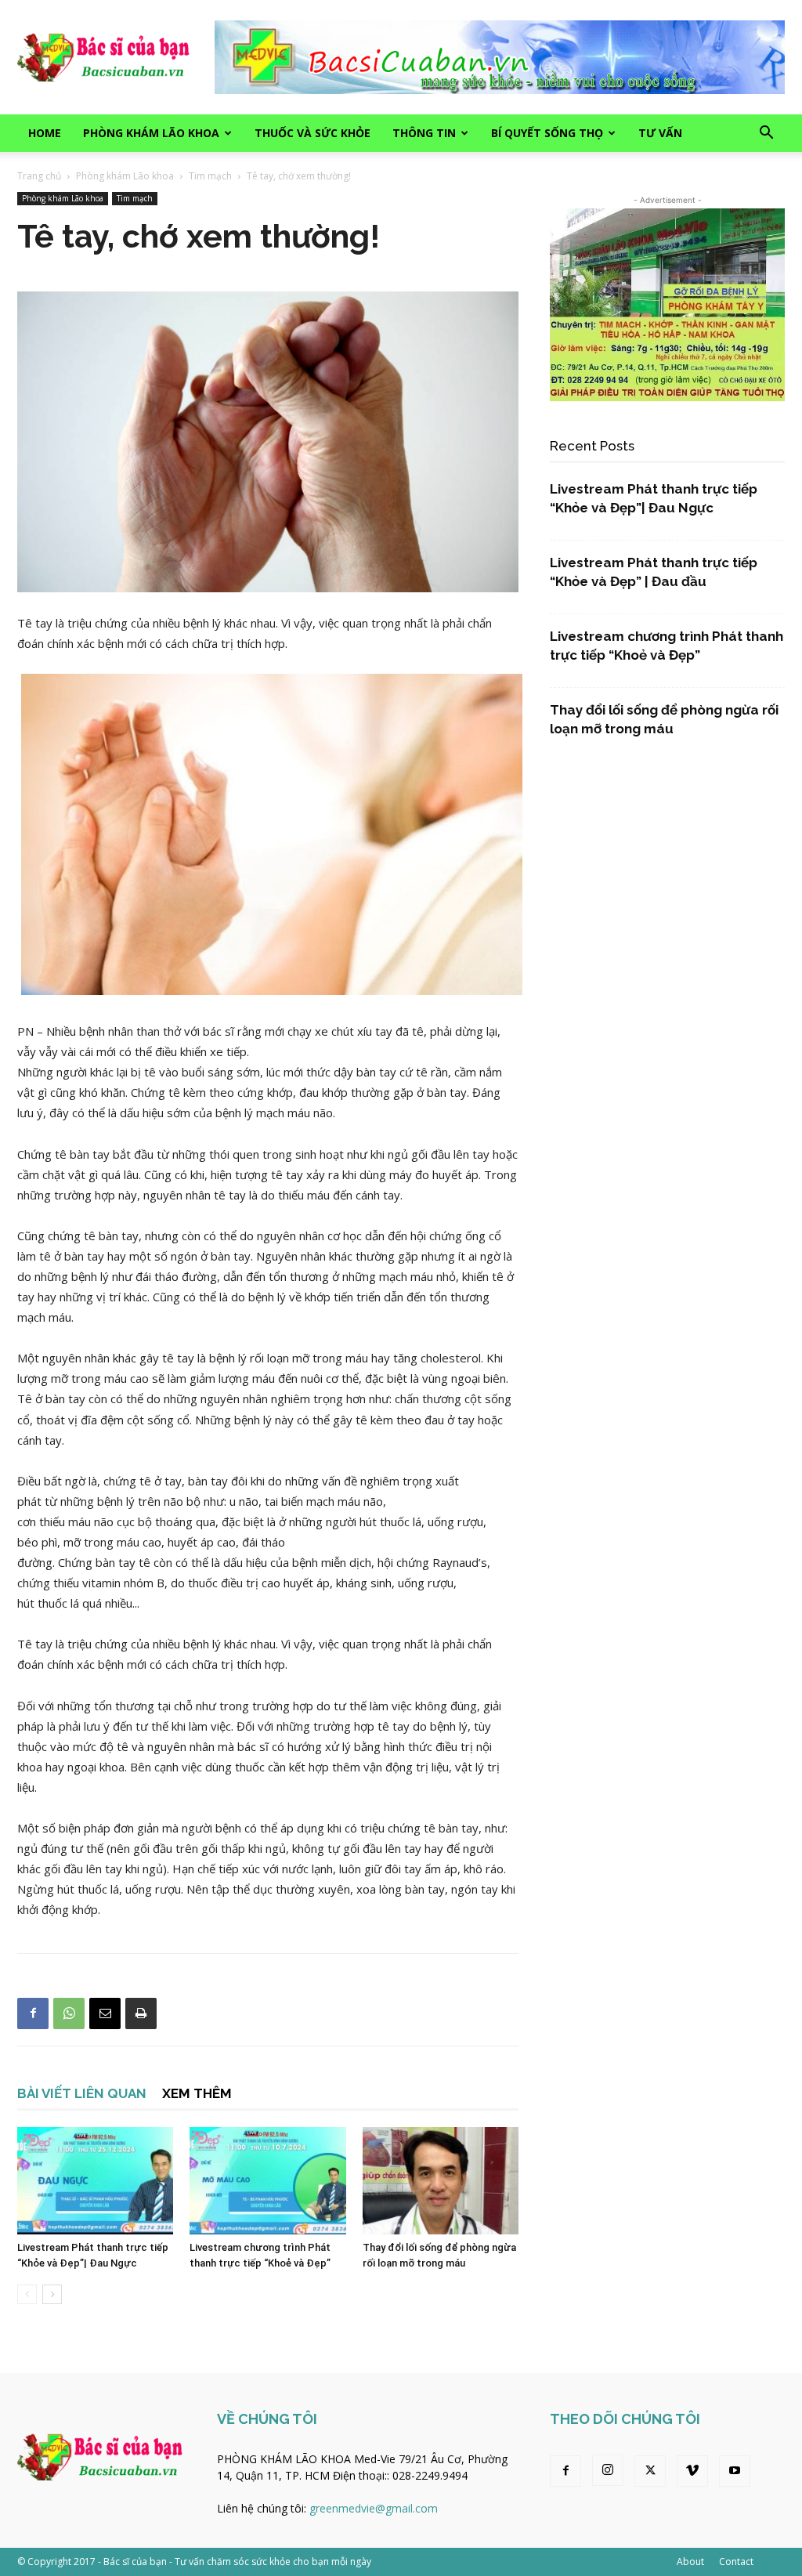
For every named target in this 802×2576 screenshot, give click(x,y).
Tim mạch (210, 176)
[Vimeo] (692, 2471)
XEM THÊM (197, 2093)
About (690, 2562)
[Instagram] (608, 2470)
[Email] (105, 2013)
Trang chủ (39, 176)
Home (45, 133)
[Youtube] (735, 2471)
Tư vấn (660, 133)
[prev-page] (27, 2294)
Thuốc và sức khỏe (312, 133)
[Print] (141, 2013)
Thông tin (424, 133)
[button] (766, 134)
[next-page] (52, 2294)
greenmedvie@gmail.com (374, 2508)
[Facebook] (33, 2013)
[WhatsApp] (69, 2013)
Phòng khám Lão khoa (151, 133)
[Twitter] (650, 2471)
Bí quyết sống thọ (547, 133)
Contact (736, 2562)
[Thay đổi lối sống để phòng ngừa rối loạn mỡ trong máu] (441, 2181)
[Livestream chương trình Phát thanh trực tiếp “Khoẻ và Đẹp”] (267, 2181)
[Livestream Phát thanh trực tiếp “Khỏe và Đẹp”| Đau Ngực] (95, 2181)
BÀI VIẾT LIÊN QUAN (82, 2093)
